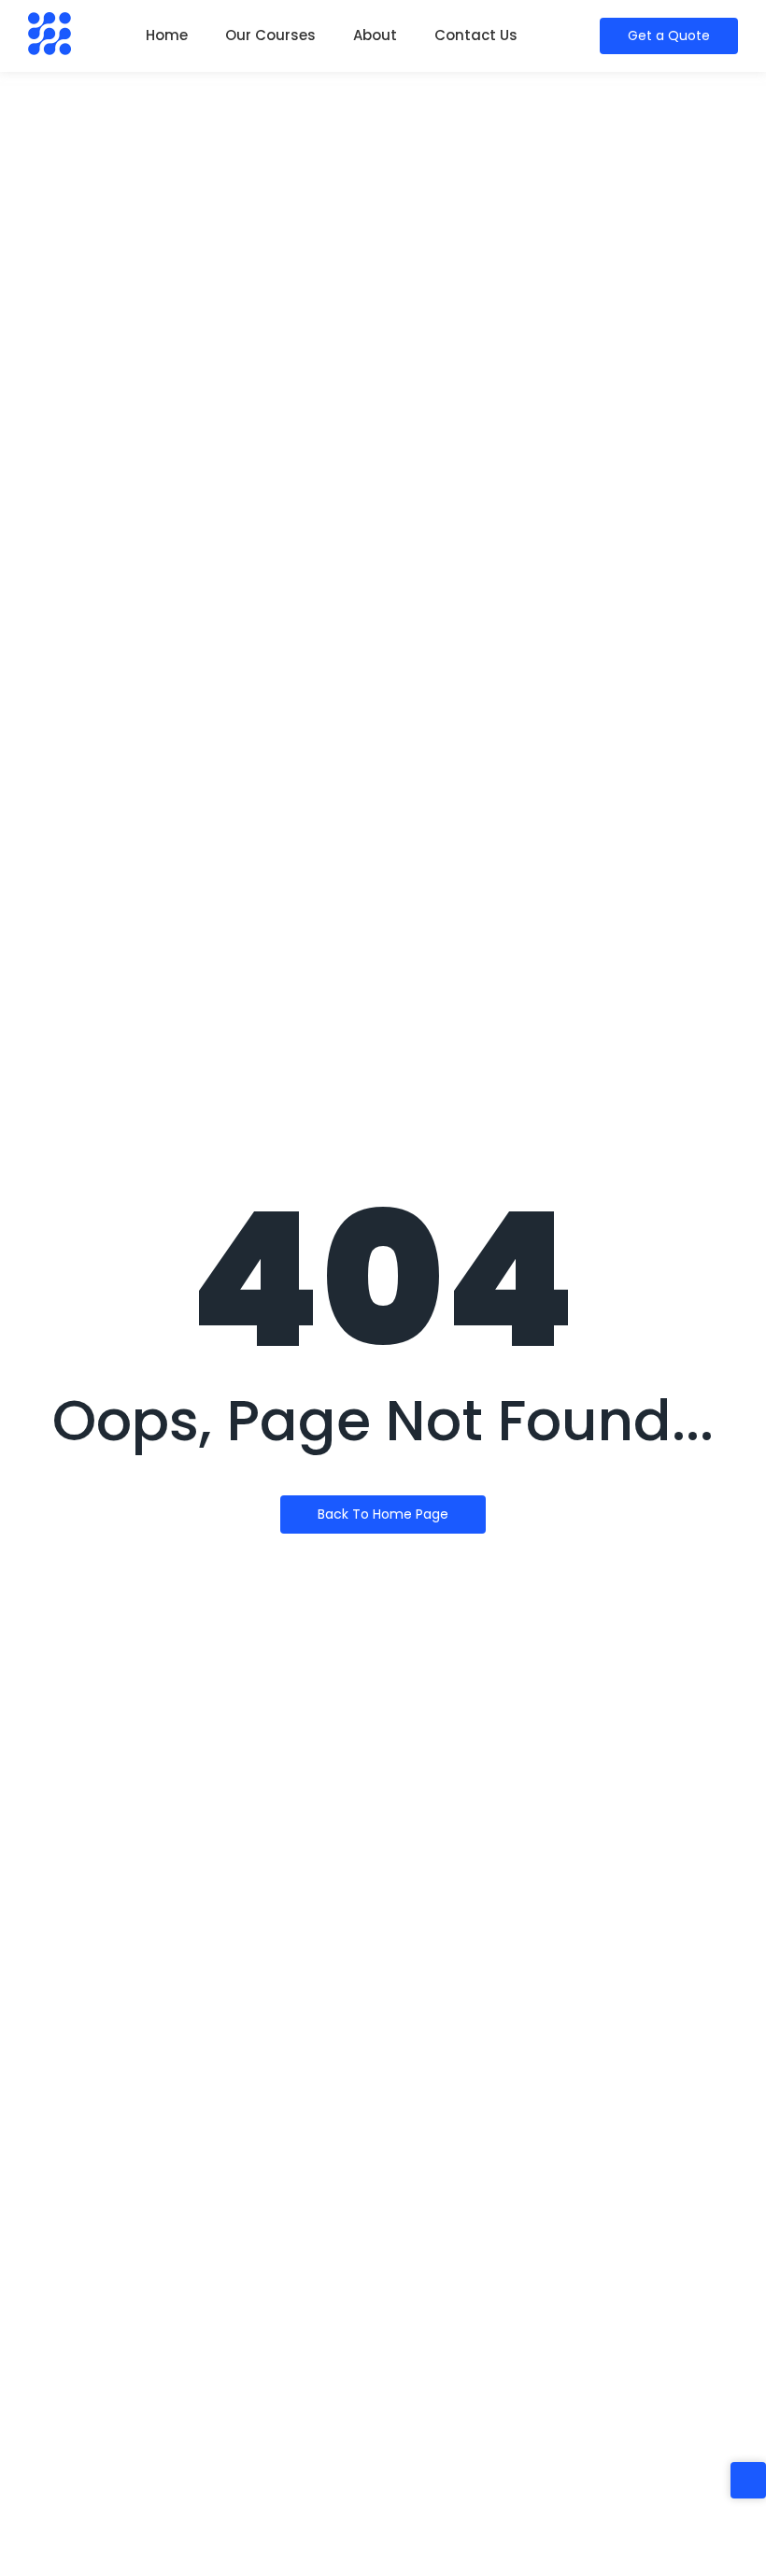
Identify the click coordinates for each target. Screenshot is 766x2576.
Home (167, 35)
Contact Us (476, 35)
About (375, 35)
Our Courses (270, 35)
